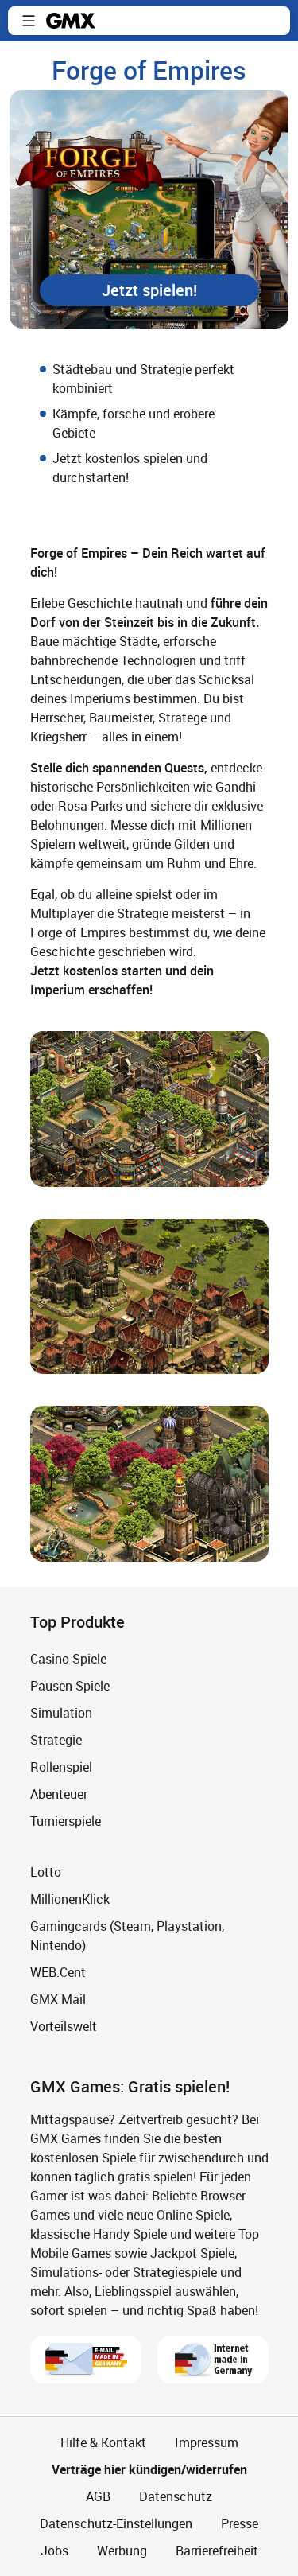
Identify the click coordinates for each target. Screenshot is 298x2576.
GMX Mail (58, 1999)
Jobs (54, 2551)
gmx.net (71, 21)
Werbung (122, 2551)
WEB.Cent (58, 1972)
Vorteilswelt (64, 2026)
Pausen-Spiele (70, 1686)
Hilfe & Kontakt (103, 2442)
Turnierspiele (66, 1821)
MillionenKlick (70, 1899)
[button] (29, 21)
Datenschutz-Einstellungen (116, 2523)
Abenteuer (59, 1794)
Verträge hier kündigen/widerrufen (149, 2469)
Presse (240, 2523)
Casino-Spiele (68, 1659)
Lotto (46, 1872)
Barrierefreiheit (217, 2551)
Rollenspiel (61, 1767)
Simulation (61, 1713)
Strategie (56, 1740)
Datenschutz (176, 2496)
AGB (98, 2496)
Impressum (207, 2442)
